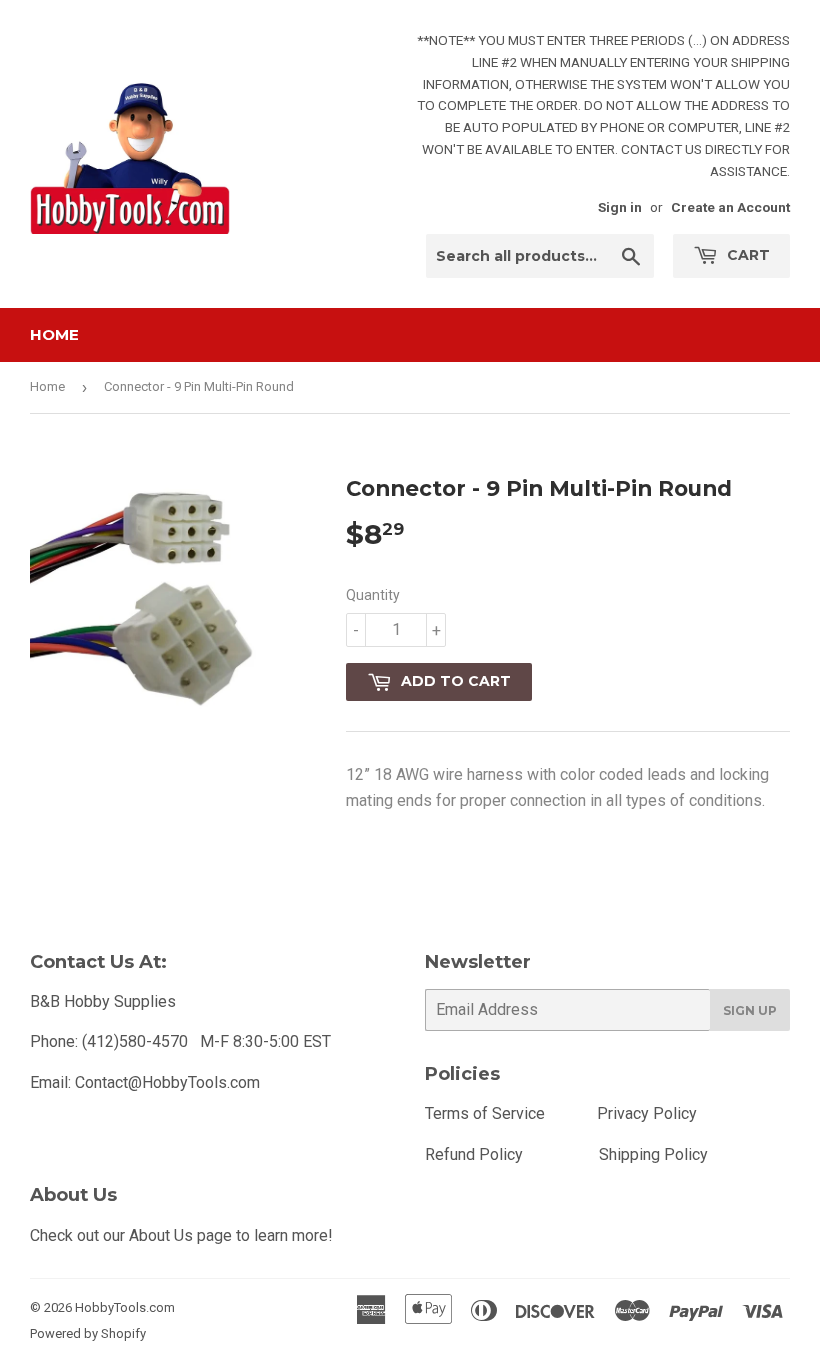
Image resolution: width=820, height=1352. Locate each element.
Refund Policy (474, 1154)
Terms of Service (485, 1113)
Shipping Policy (653, 1154)
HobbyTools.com (125, 1307)
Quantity (373, 595)
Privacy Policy (647, 1113)
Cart (746, 255)
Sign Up (750, 1010)
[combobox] (540, 256)
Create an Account (730, 207)
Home (54, 334)
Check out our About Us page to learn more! (181, 1235)
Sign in (620, 207)
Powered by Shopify (88, 1333)
